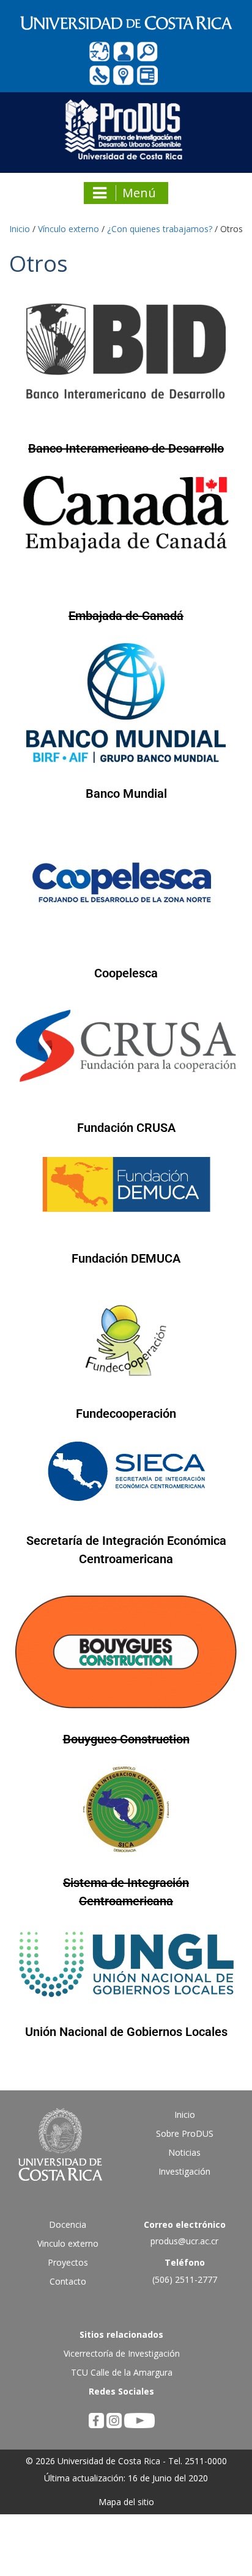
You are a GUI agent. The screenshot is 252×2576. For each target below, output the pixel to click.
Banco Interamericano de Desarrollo (126, 448)
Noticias (184, 2152)
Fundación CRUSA (126, 1128)
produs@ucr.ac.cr (184, 2241)
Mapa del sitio (126, 2502)
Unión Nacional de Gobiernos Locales (126, 2032)
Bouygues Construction (126, 1739)
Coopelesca (126, 973)
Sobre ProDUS (185, 2133)
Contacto (68, 2281)
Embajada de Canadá (126, 616)
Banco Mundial (126, 794)
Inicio (185, 2114)
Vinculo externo (68, 2243)
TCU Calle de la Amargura (122, 2372)
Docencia (68, 2224)
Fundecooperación (126, 1414)
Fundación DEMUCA (126, 1258)
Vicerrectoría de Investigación (122, 2353)
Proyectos (68, 2262)
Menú (139, 193)
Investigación (184, 2171)
